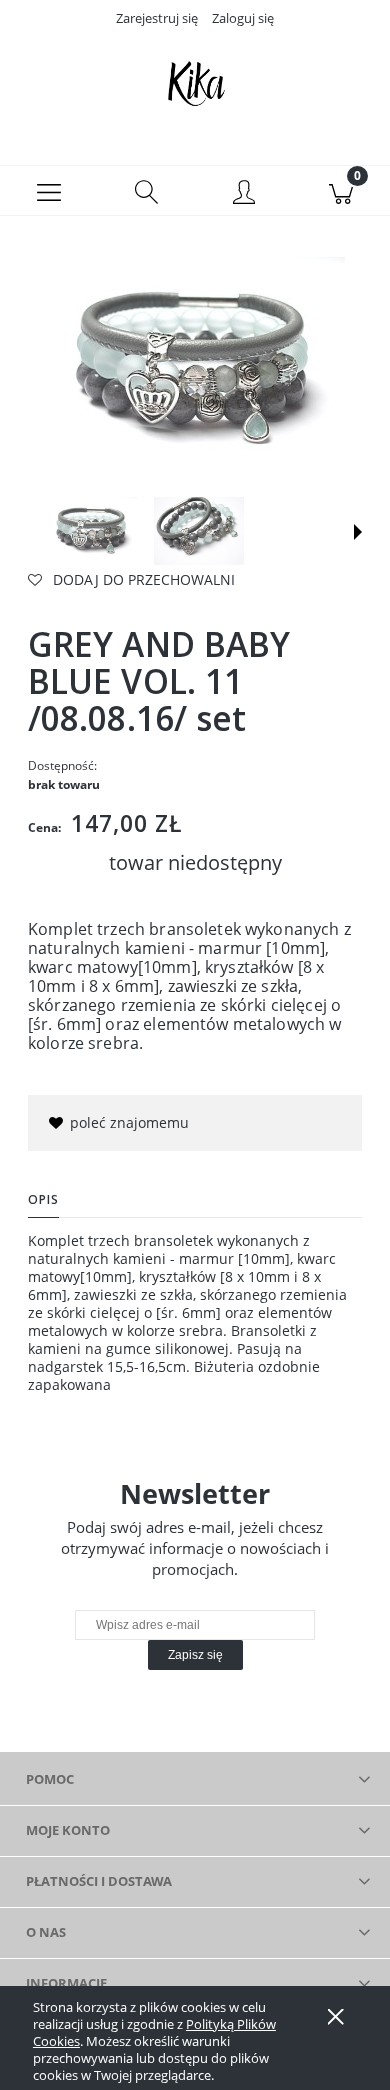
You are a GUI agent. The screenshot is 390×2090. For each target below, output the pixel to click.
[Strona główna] (195, 83)
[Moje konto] (244, 194)
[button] (49, 191)
